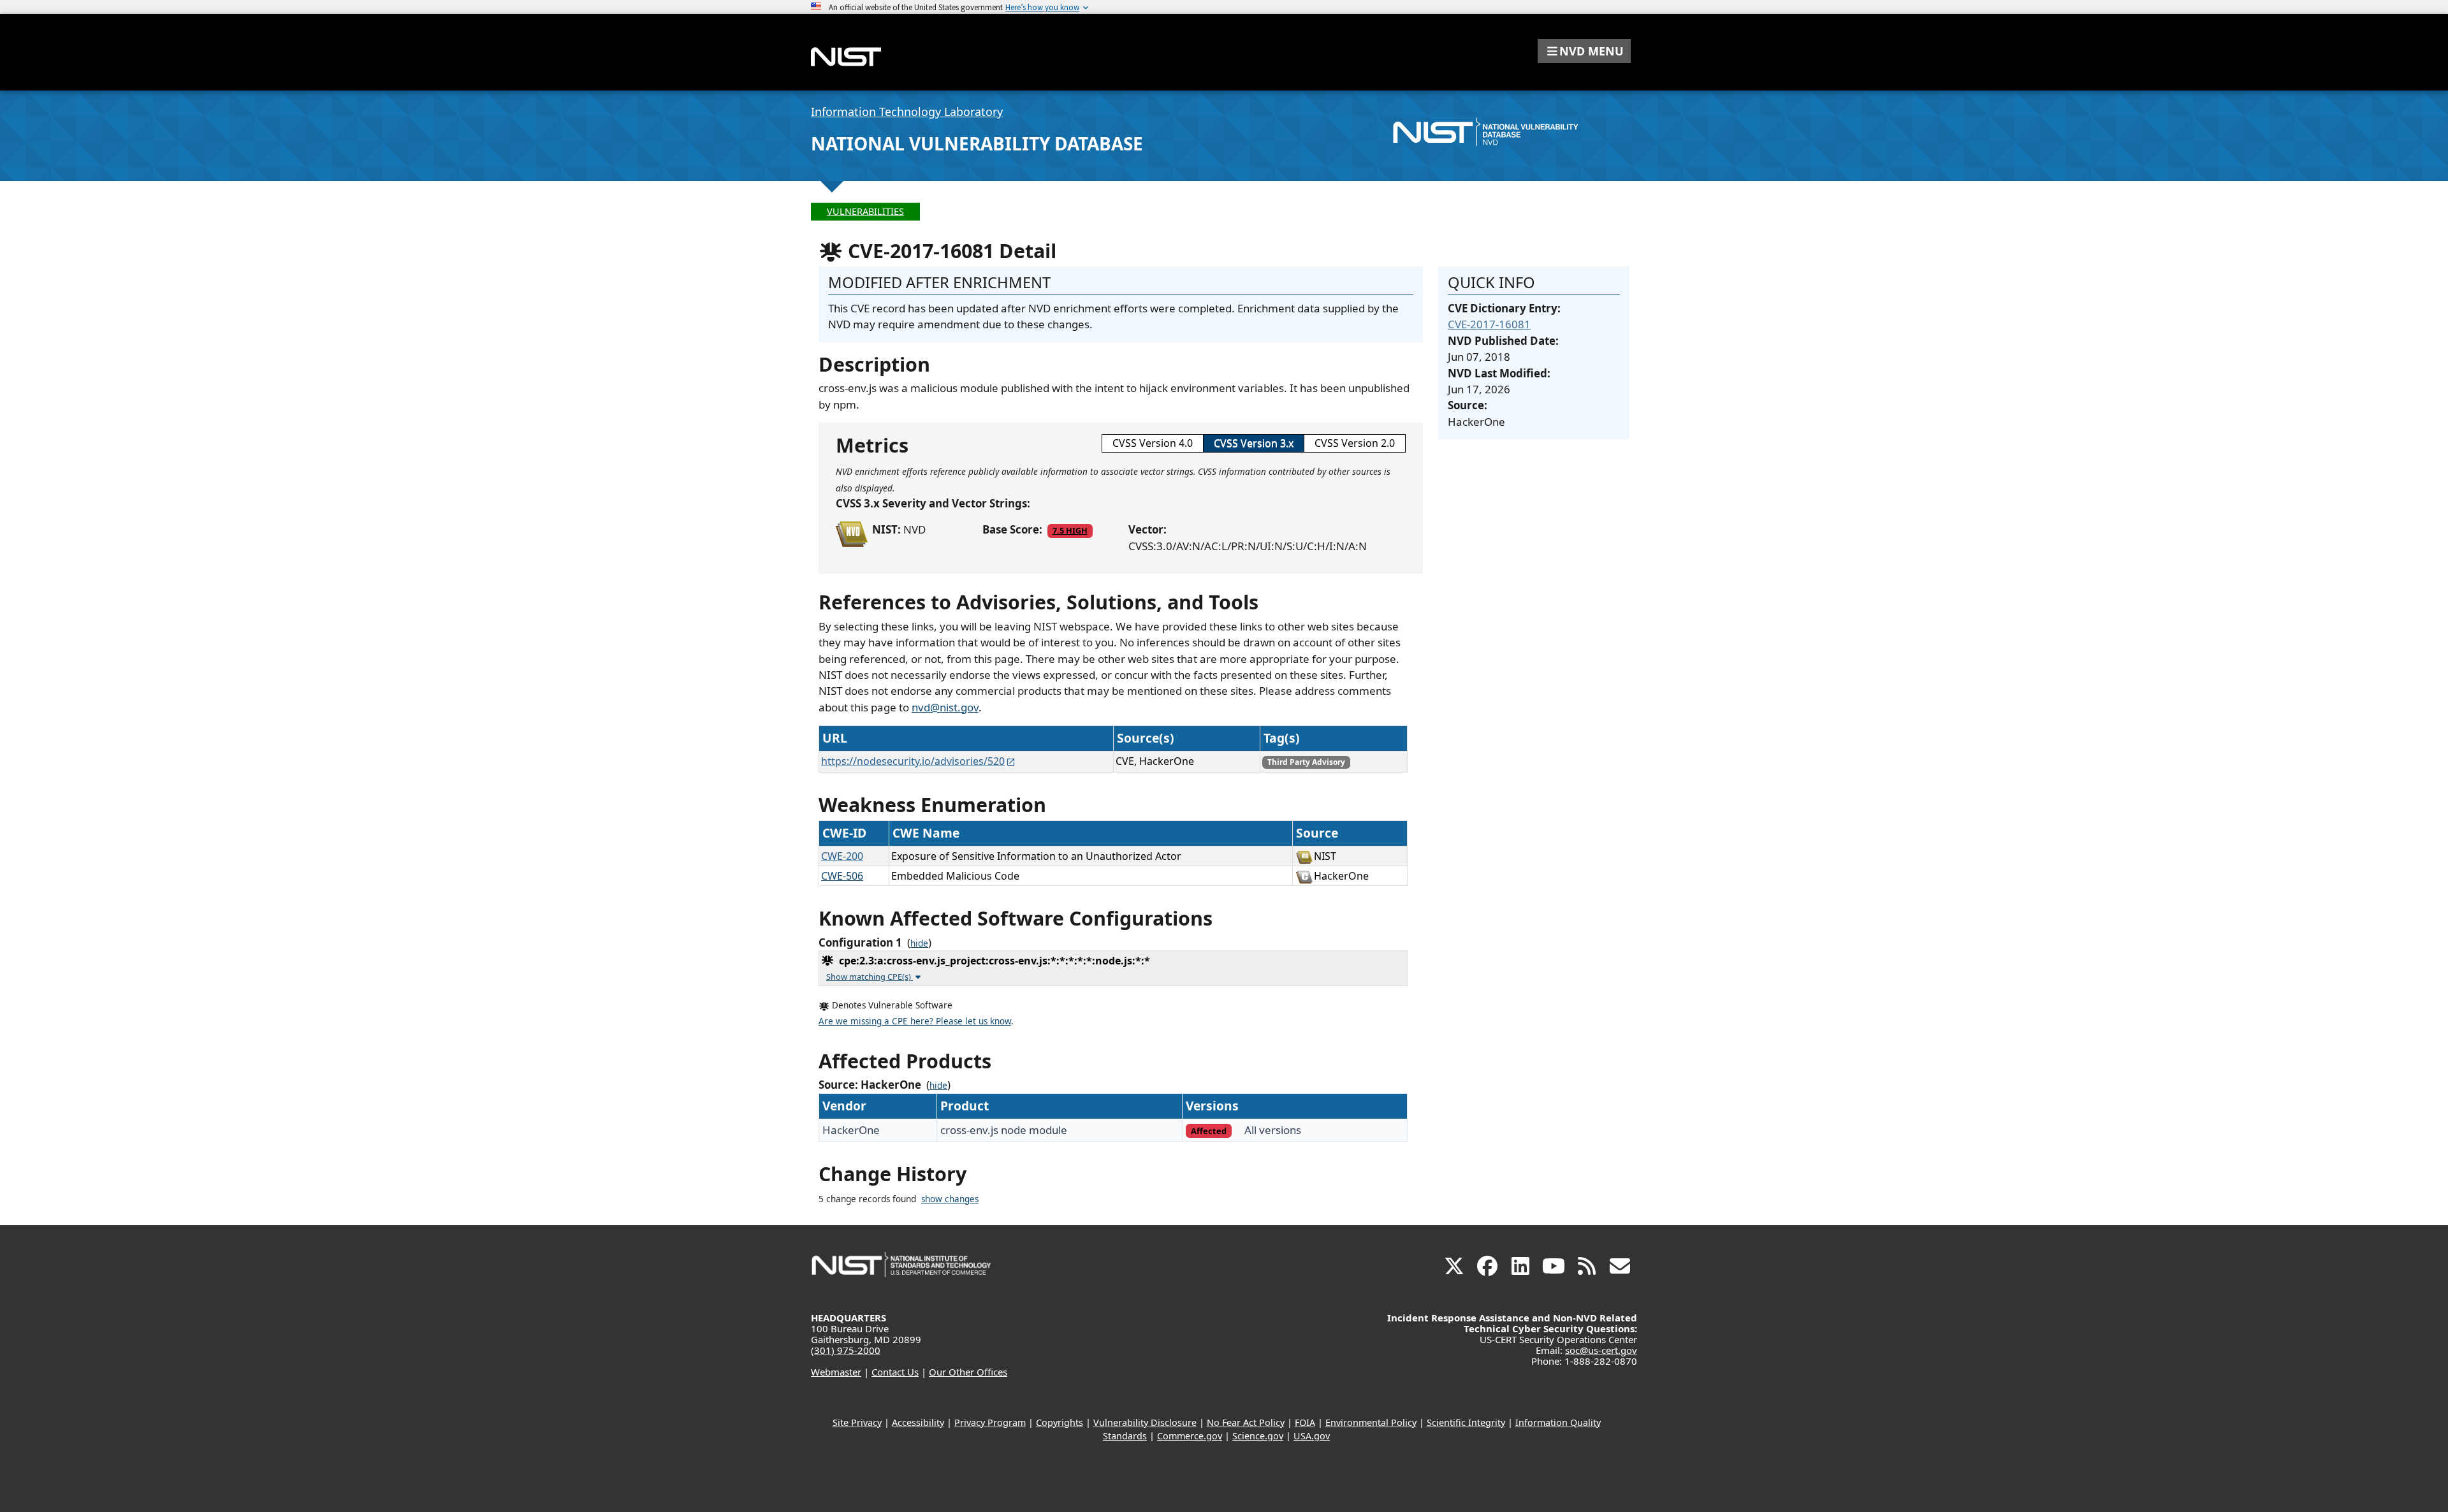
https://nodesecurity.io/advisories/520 (913, 761)
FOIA (1305, 1422)
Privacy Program (990, 1422)
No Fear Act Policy (1246, 1422)
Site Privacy (857, 1422)
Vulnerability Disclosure (1145, 1422)
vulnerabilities (865, 211)
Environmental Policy (1371, 1422)
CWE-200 (842, 856)
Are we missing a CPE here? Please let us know (915, 1021)
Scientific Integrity (1466, 1422)
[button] (1584, 51)
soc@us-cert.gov (1601, 1350)
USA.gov (1312, 1436)
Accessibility (918, 1422)
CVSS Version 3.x (1254, 443)
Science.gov (1258, 1436)
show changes (950, 1199)
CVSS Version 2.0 (1355, 443)
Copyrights (1060, 1422)
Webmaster (836, 1372)
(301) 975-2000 (846, 1350)
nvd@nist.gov (945, 707)
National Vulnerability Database (977, 143)
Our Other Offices (968, 1372)
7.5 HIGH (1070, 530)
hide (919, 943)
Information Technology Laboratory (907, 112)
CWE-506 (842, 876)
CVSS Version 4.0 (1153, 443)
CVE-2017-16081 (1489, 324)
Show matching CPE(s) (870, 977)
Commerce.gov (1190, 1436)
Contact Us (895, 1372)
